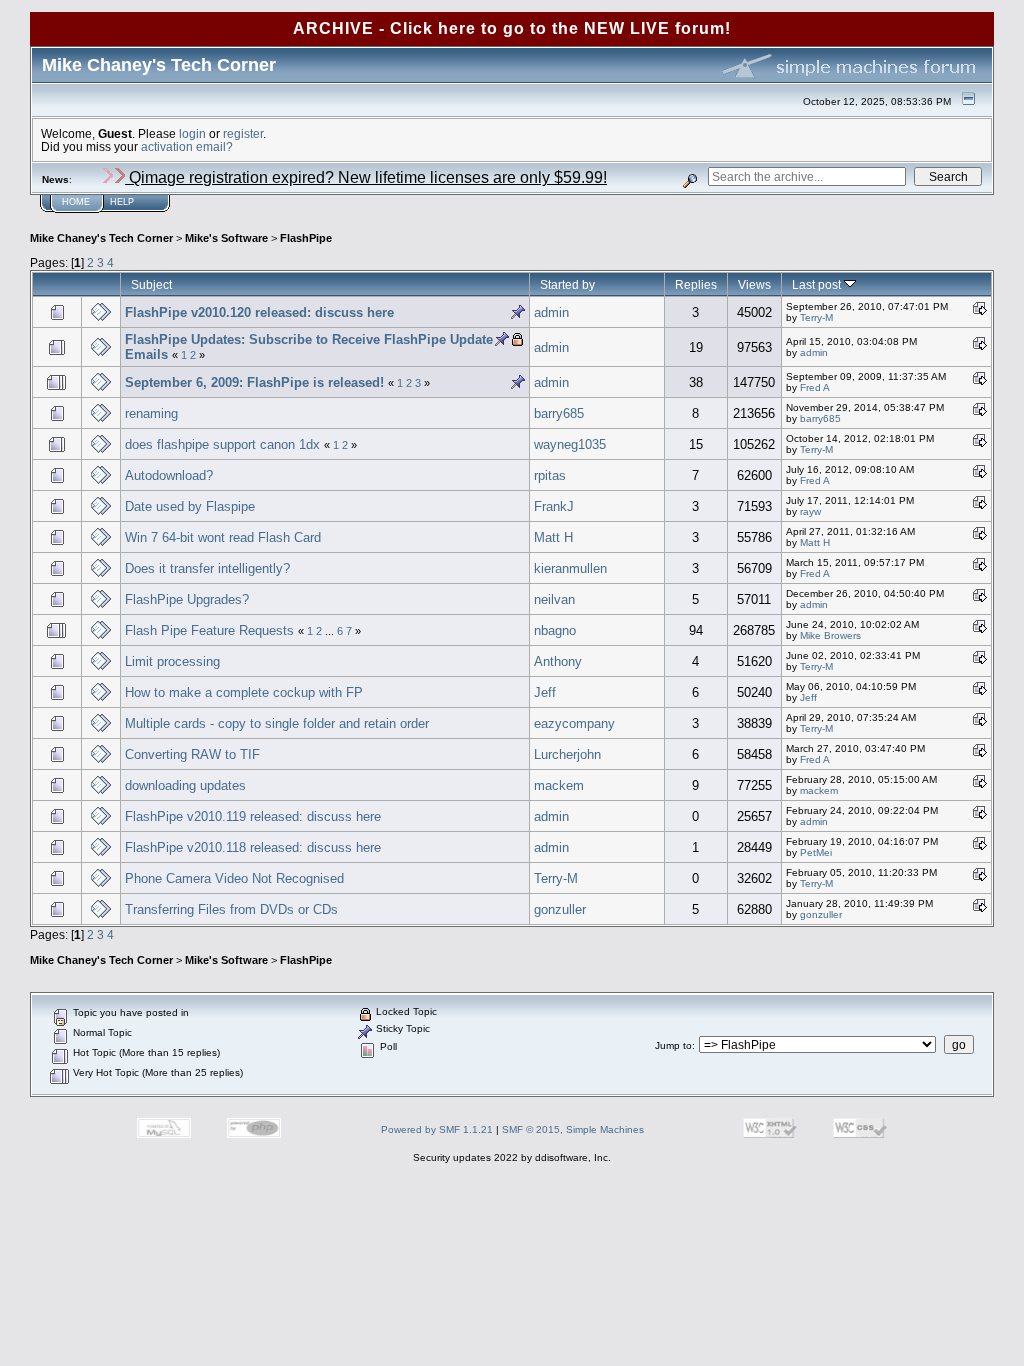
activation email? (187, 146)
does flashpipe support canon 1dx (224, 444)
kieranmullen (570, 568)
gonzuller (560, 909)
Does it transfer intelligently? (207, 568)
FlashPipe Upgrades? (187, 599)
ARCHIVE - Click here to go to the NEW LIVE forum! (512, 28)
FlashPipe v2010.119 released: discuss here (253, 816)
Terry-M (816, 317)
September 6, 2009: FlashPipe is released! (254, 382)
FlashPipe (306, 238)
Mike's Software (226, 238)
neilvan (554, 599)
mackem (559, 785)
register (243, 133)
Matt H (553, 537)
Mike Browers (830, 635)
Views (754, 284)
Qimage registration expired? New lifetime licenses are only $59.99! (366, 177)
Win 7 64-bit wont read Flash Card (223, 537)
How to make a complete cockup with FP (244, 692)
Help (122, 202)
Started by (567, 284)
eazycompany (574, 723)
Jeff (545, 692)
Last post (818, 284)
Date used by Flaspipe (190, 506)
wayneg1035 (570, 444)
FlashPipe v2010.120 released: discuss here (259, 312)
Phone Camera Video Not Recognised (234, 878)
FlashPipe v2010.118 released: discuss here (253, 847)
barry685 (559, 413)
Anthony (558, 661)
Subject (151, 284)
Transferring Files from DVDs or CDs (231, 909)
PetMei (816, 852)
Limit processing (172, 661)
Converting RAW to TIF (192, 754)
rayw (810, 511)
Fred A (815, 387)
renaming (151, 413)
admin (551, 312)
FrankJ (554, 506)
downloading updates (185, 785)
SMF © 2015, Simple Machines (573, 1129)
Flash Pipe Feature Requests (209, 630)
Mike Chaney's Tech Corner (101, 238)
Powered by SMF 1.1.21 (437, 1129)
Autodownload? (169, 475)
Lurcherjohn (567, 754)
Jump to (673, 1045)
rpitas (550, 475)
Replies (696, 284)
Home (76, 202)
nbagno (555, 630)
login (192, 133)
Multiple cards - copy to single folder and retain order (277, 723)
